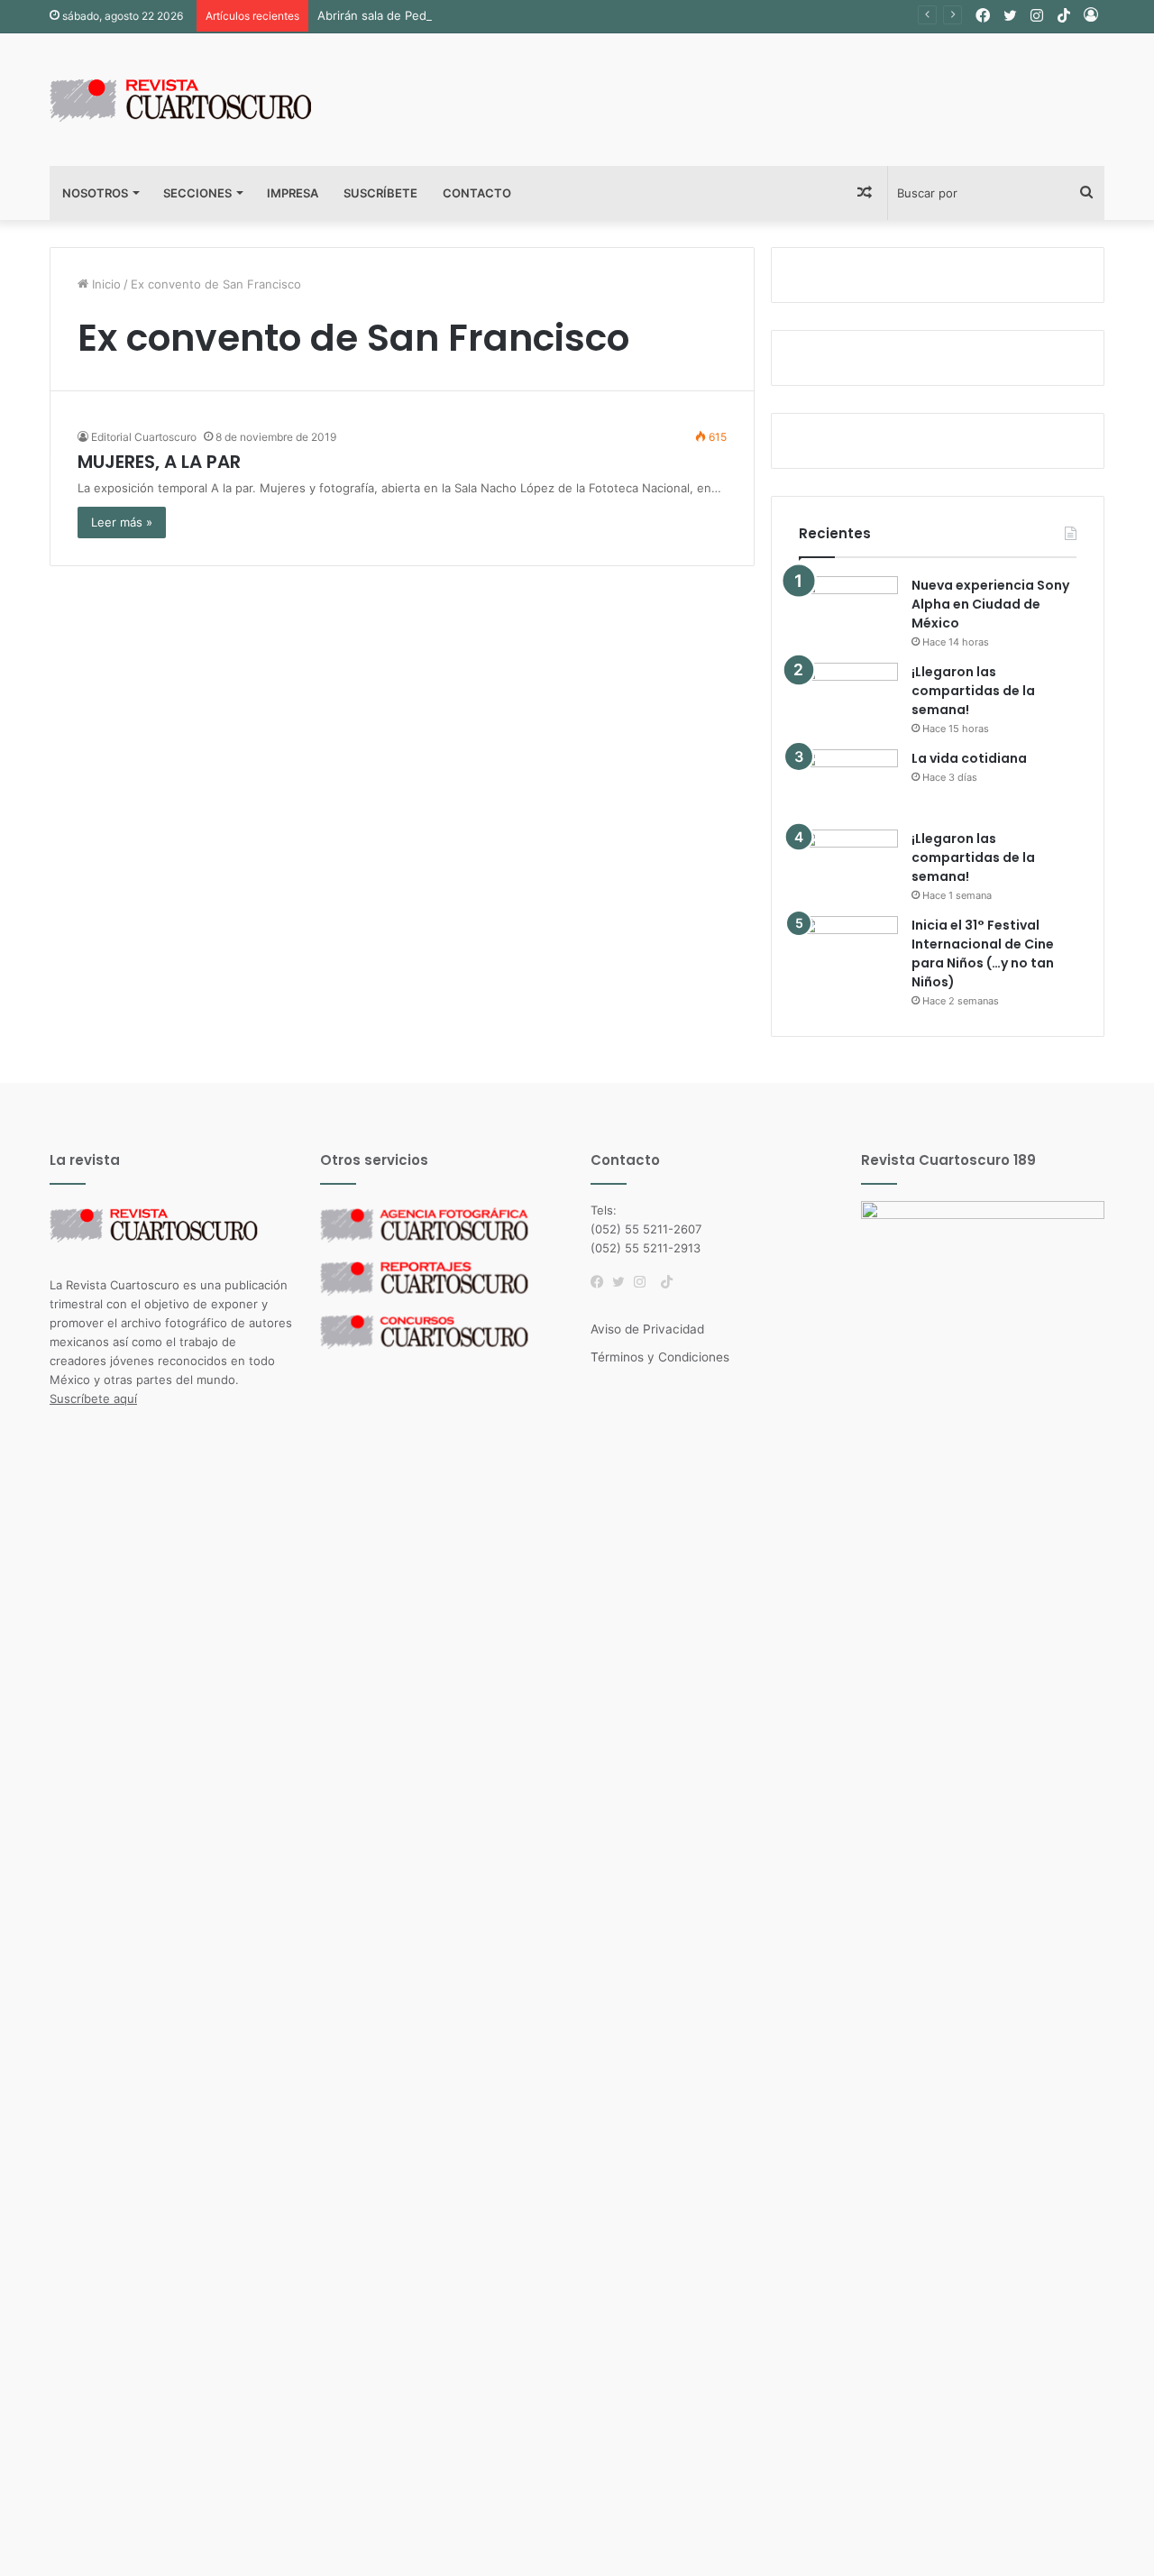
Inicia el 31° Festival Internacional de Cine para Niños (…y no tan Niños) (983, 953)
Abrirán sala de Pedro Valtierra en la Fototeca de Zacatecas (484, 15)
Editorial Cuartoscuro (144, 437)
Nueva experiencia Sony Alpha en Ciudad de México (990, 604)
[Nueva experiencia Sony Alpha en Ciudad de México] (848, 610)
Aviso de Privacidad (647, 1329)
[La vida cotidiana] (848, 783)
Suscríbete (380, 193)
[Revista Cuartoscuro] (203, 100)
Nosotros (95, 193)
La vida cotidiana (969, 758)
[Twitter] (623, 1282)
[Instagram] (645, 1282)
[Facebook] (601, 1282)
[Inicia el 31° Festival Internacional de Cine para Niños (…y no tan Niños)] (848, 950)
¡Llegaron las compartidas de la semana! (973, 691)
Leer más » (122, 522)
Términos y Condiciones (660, 1357)
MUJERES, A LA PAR (159, 462)
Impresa (293, 193)
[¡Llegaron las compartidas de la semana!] (848, 697)
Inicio (105, 284)
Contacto (477, 193)
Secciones (197, 193)
